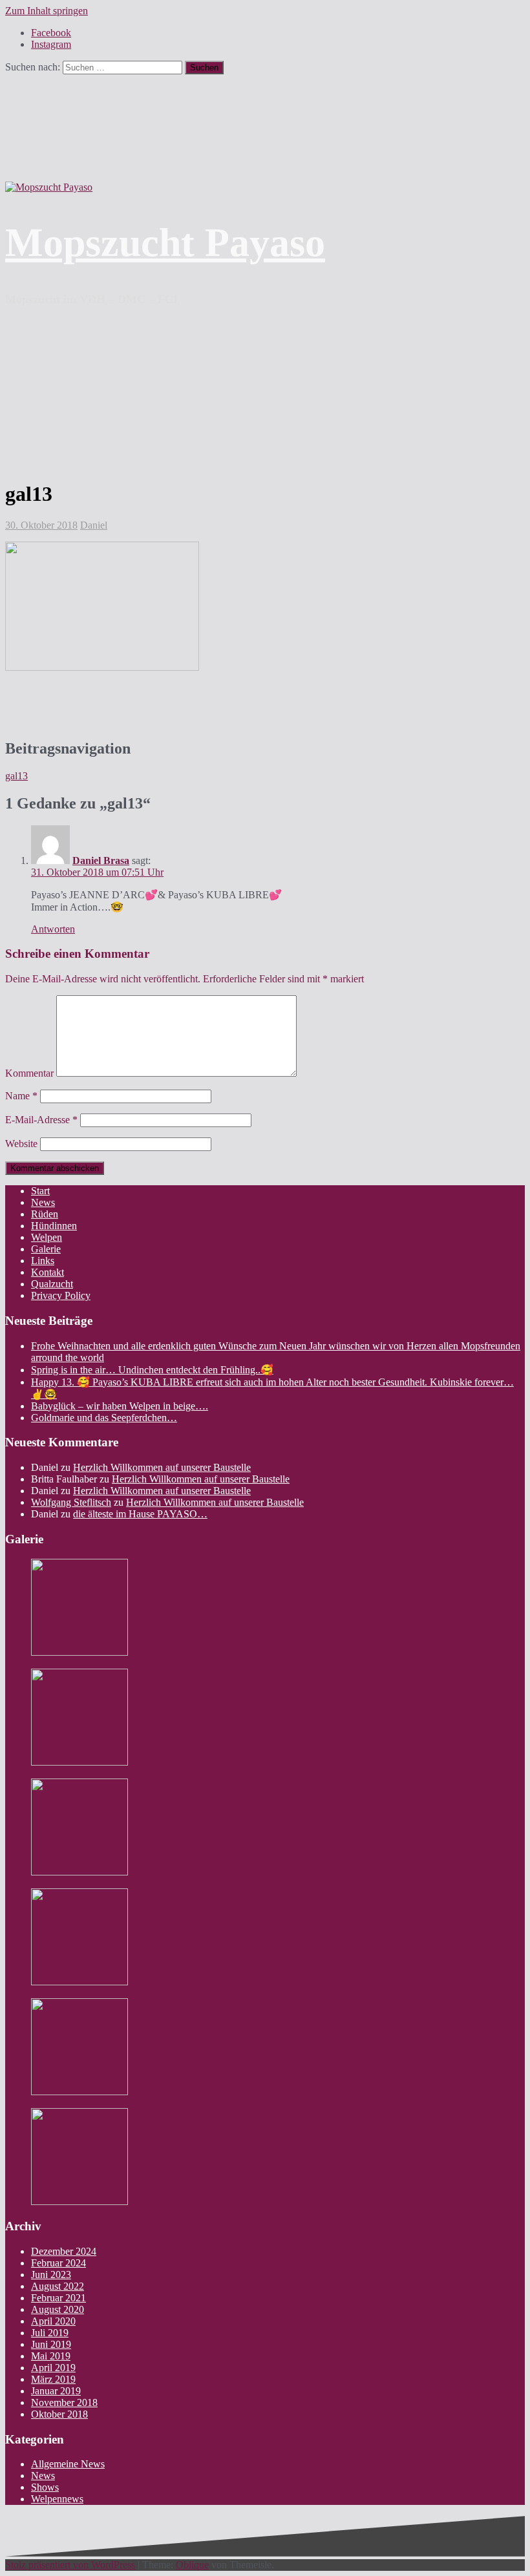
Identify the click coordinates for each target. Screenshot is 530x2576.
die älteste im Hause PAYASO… (140, 1514)
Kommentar (29, 1073)
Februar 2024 (58, 2263)
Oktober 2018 (59, 2414)
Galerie (46, 1249)
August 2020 (58, 2309)
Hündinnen (54, 1226)
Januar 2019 (56, 2391)
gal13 (16, 776)
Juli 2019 (50, 2333)
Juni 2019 (51, 2344)
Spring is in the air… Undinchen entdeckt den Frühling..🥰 (152, 1370)
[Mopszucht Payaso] (49, 187)
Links (43, 1261)
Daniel (94, 525)
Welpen (47, 1237)
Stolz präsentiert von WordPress (70, 2565)
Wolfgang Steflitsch (71, 1502)
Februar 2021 (58, 2298)
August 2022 (58, 2286)
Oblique (192, 2565)
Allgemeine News (68, 2464)
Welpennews (57, 2499)
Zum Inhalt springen (47, 11)
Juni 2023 (51, 2275)
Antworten (53, 929)
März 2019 (53, 2379)
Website (21, 1144)
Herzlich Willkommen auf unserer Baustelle (162, 1467)
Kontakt (48, 1272)
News (43, 1202)
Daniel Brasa (101, 860)
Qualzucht (52, 1284)
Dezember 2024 (64, 2251)
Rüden (45, 1214)
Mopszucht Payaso (165, 242)
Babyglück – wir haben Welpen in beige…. (120, 1406)
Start (40, 1191)
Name (21, 1096)
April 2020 (53, 2321)
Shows (45, 2487)
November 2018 (64, 2402)
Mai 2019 (51, 2356)
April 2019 (53, 2368)
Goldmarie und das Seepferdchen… (104, 1418)
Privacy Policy (61, 1295)
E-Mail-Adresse (41, 1120)
